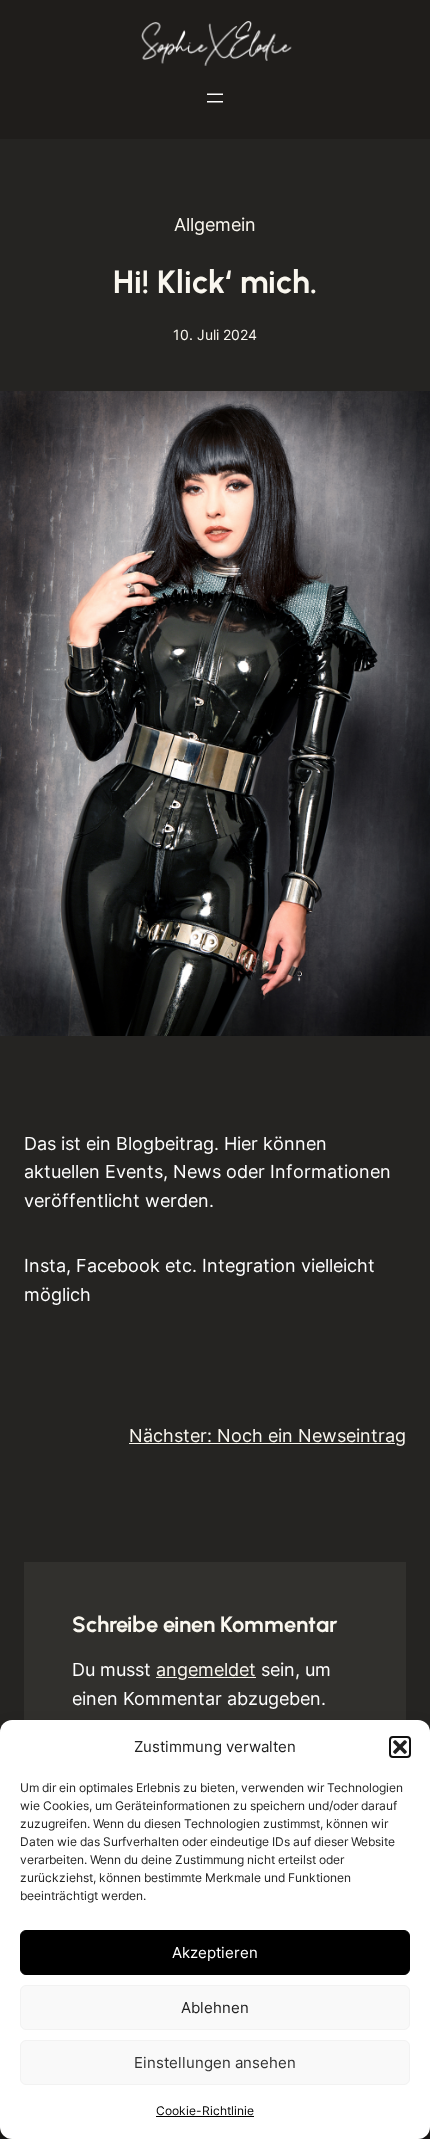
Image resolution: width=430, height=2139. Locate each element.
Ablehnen (215, 2007)
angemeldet (206, 1669)
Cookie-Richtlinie (205, 2110)
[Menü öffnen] (215, 98)
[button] (400, 1747)
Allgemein (215, 224)
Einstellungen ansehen (215, 2062)
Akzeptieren (215, 1952)
